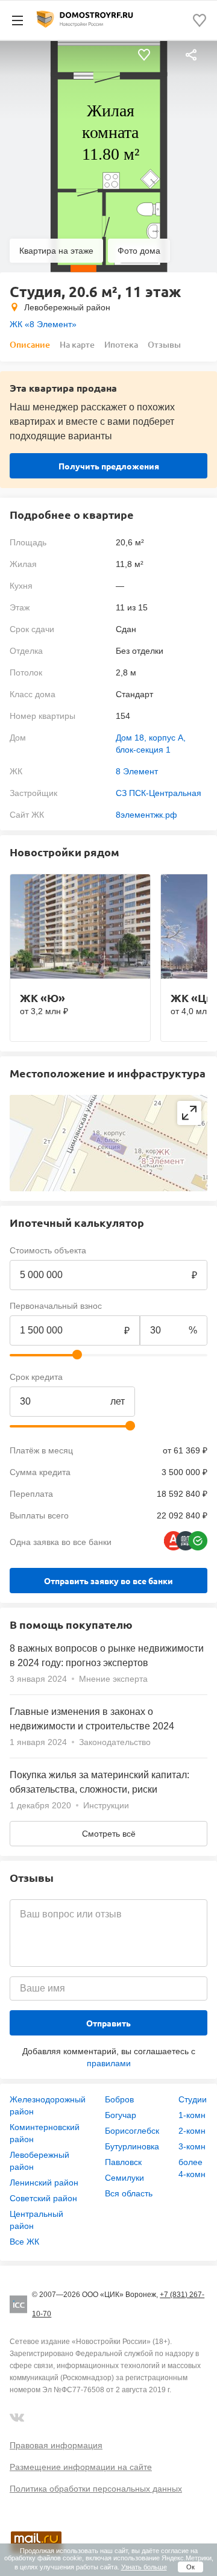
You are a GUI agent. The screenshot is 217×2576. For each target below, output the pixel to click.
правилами (109, 2063)
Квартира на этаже (56, 251)
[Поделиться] (191, 55)
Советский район (43, 2198)
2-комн (192, 2131)
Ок (190, 2567)
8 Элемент (137, 771)
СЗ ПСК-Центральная (159, 793)
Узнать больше (144, 2567)
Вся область (129, 2193)
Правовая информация (56, 2445)
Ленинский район (44, 2183)
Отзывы (164, 344)
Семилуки (124, 2178)
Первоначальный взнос (56, 1306)
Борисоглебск (132, 2131)
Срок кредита (36, 1377)
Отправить (108, 2023)
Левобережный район (67, 307)
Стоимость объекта (48, 1250)
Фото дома (139, 251)
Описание (30, 344)
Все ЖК (24, 2242)
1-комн (192, 2115)
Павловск (123, 2162)
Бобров (119, 2099)
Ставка (153, 1377)
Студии (193, 2099)
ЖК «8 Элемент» (43, 324)
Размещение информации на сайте (81, 2467)
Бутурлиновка (132, 2146)
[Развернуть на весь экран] (189, 1113)
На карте (77, 344)
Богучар (121, 2115)
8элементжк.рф (146, 815)
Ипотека (121, 344)
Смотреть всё (109, 1834)
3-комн (192, 2146)
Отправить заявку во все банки (108, 1581)
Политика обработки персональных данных (96, 2489)
